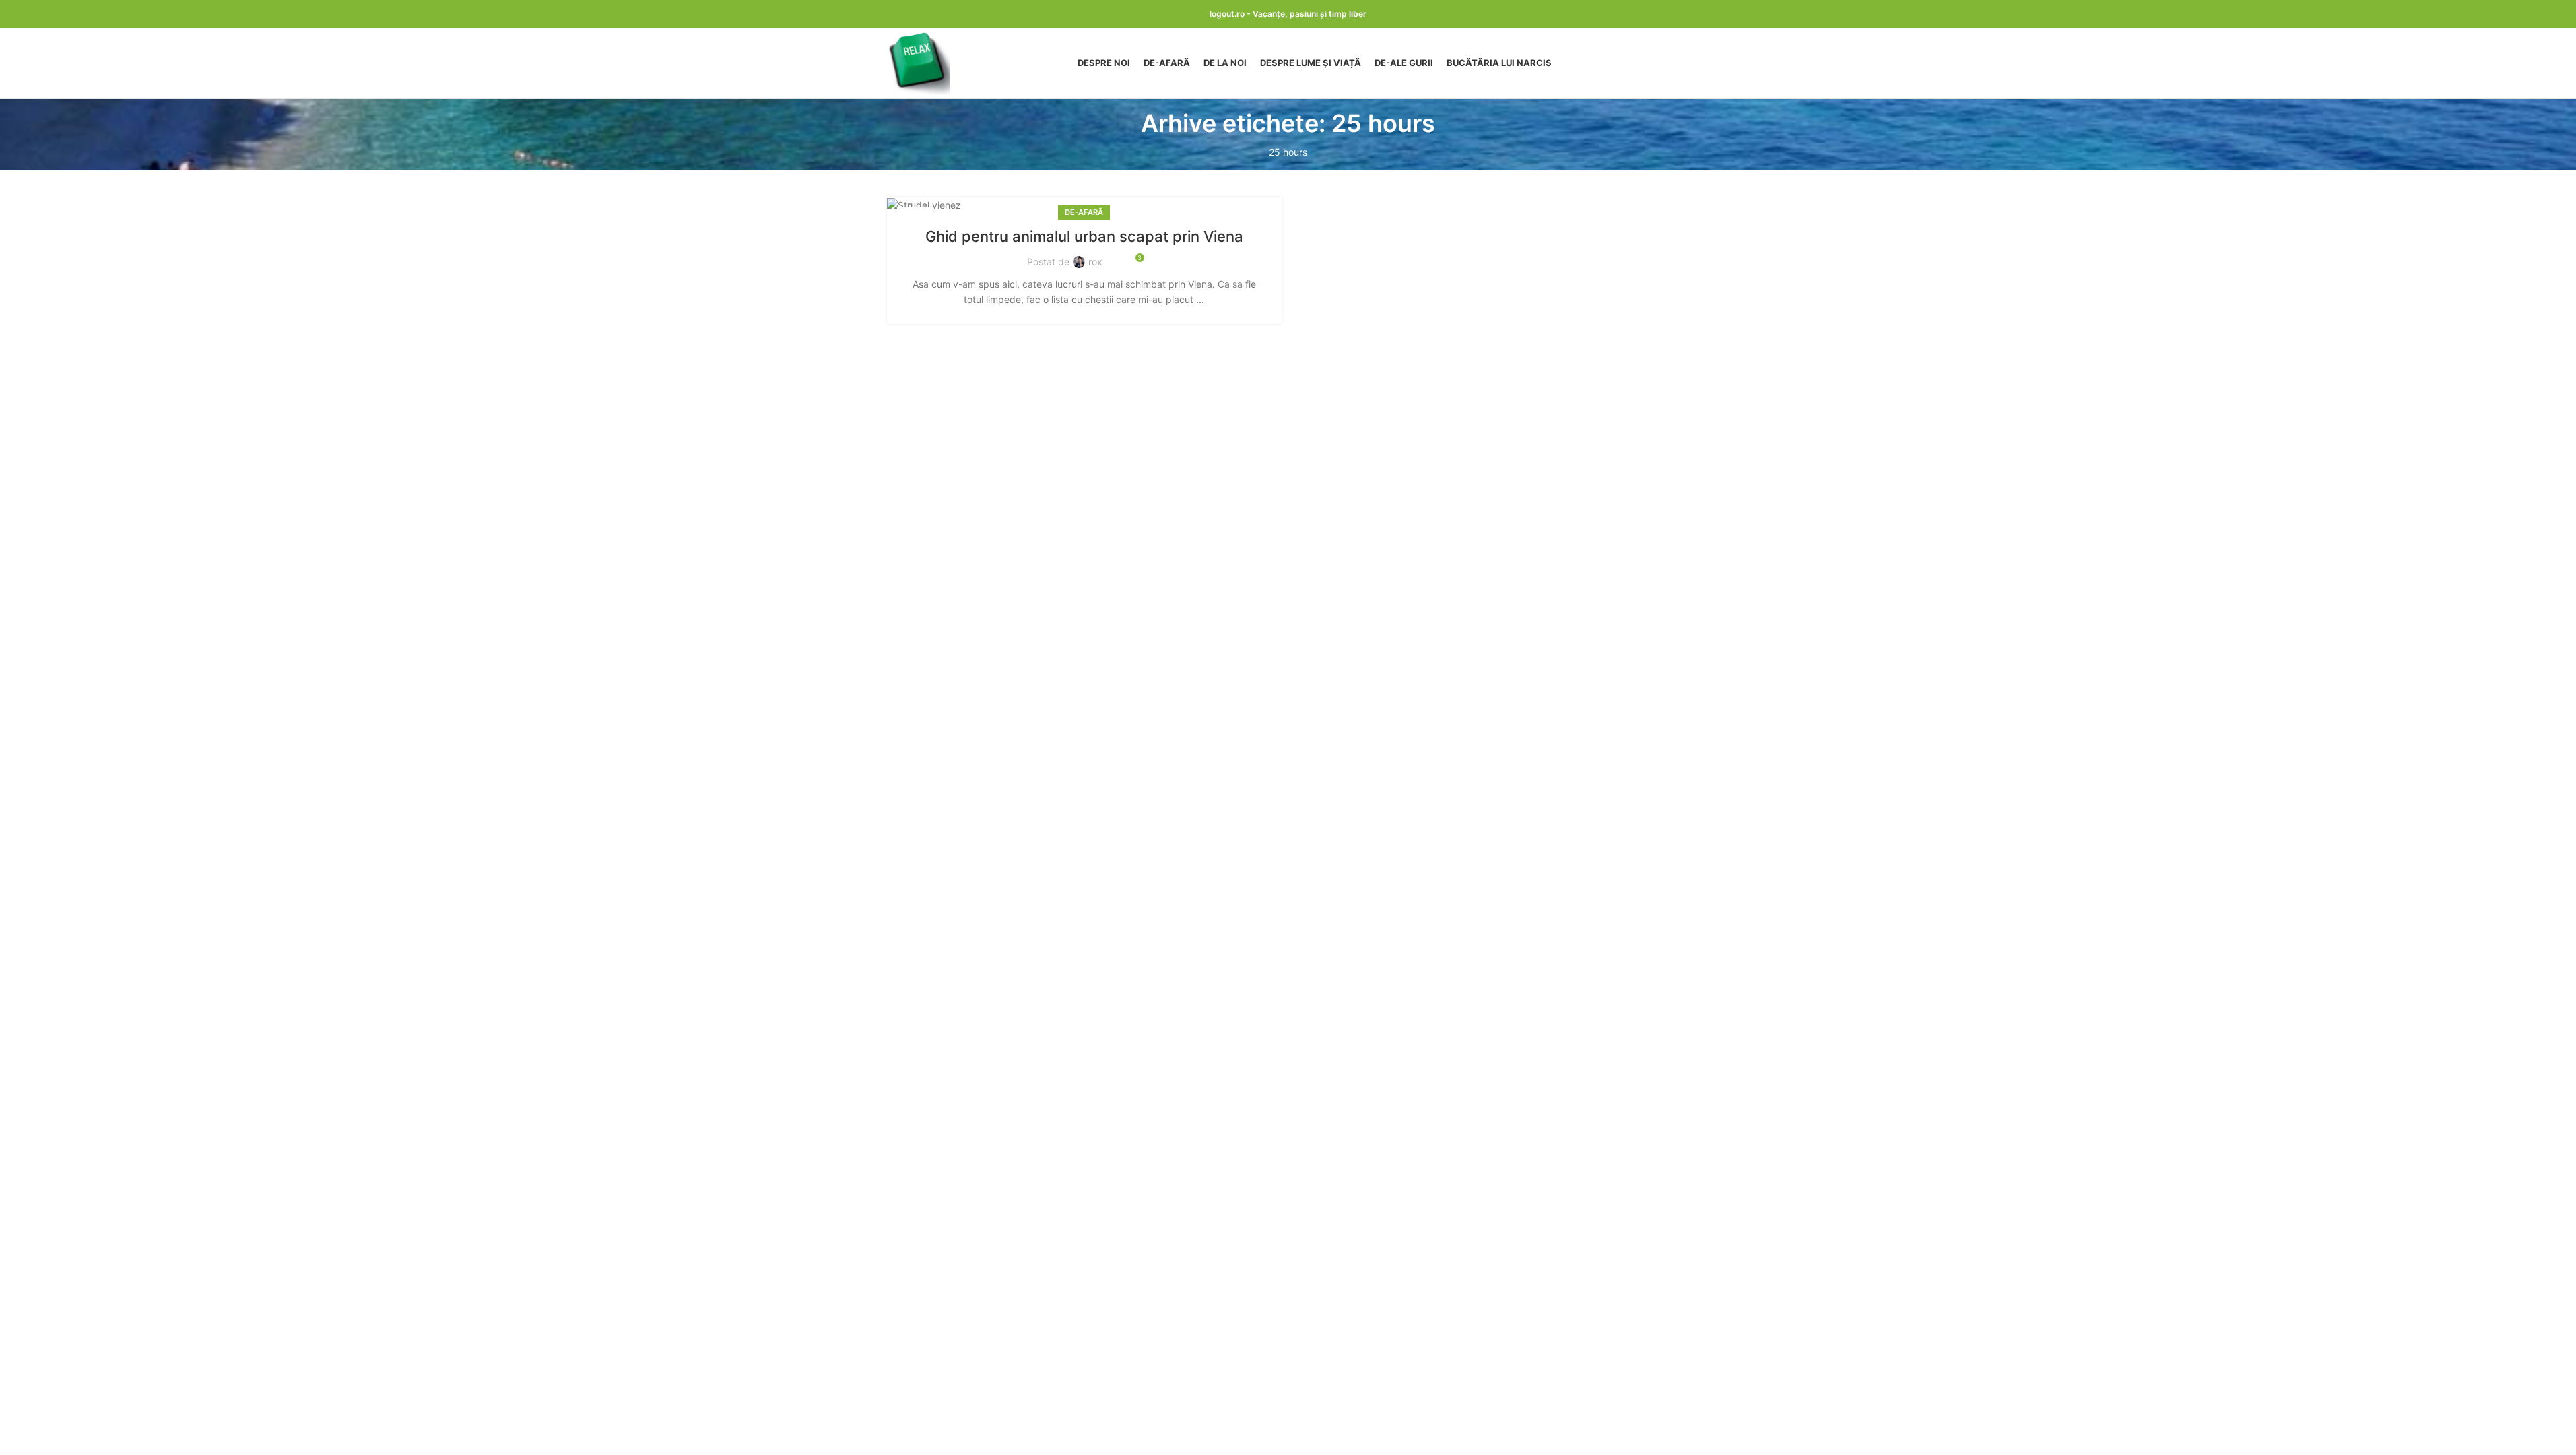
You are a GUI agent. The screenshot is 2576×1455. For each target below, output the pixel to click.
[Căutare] (1684, 63)
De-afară (1084, 212)
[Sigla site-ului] (919, 62)
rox (1095, 262)
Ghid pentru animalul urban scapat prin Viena (1084, 236)
